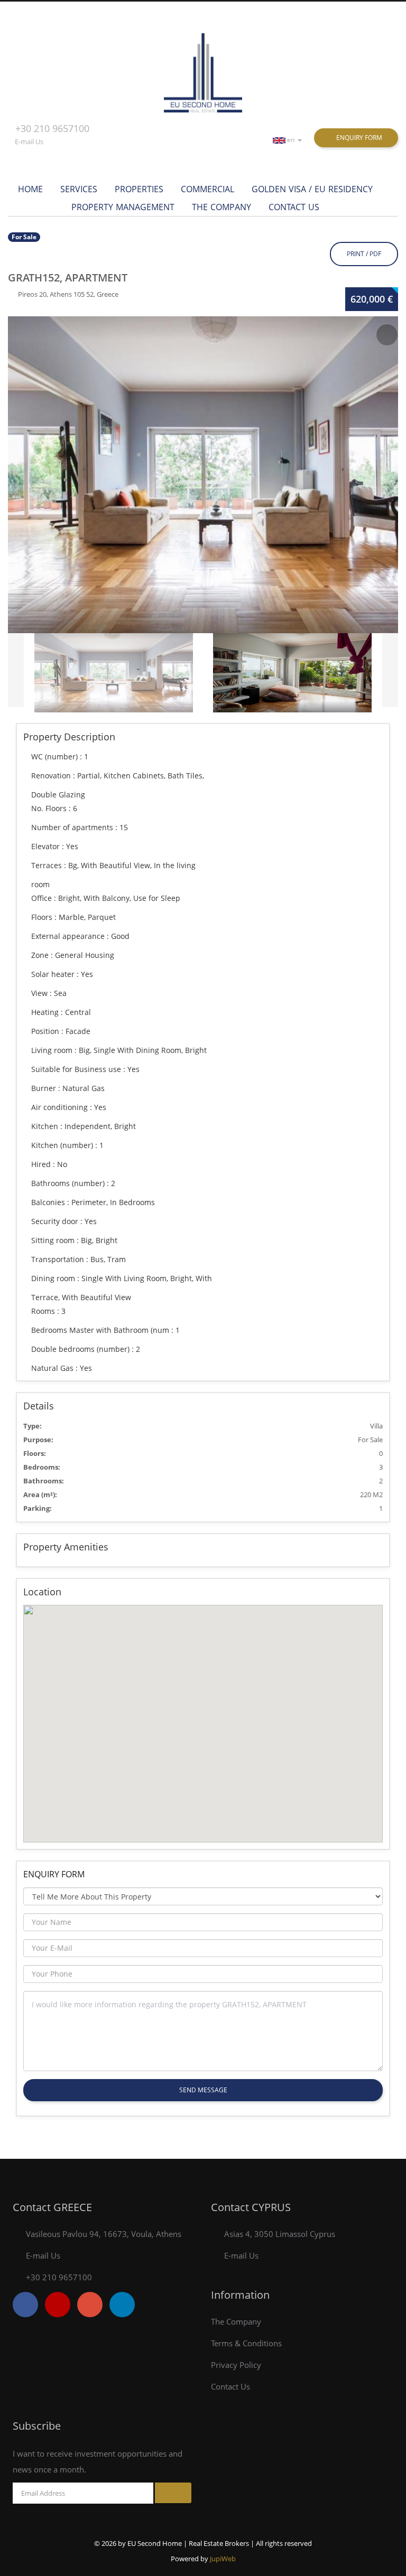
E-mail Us (29, 142)
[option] (203, 475)
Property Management (123, 207)
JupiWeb (223, 2559)
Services (79, 189)
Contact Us (294, 207)
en (292, 140)
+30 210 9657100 (52, 128)
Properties (139, 189)
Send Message (203, 2090)
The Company (222, 207)
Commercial (207, 189)
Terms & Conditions (246, 2343)
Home (30, 189)
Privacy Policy (236, 2365)
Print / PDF (364, 254)
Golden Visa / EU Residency (312, 189)
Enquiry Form (358, 138)
